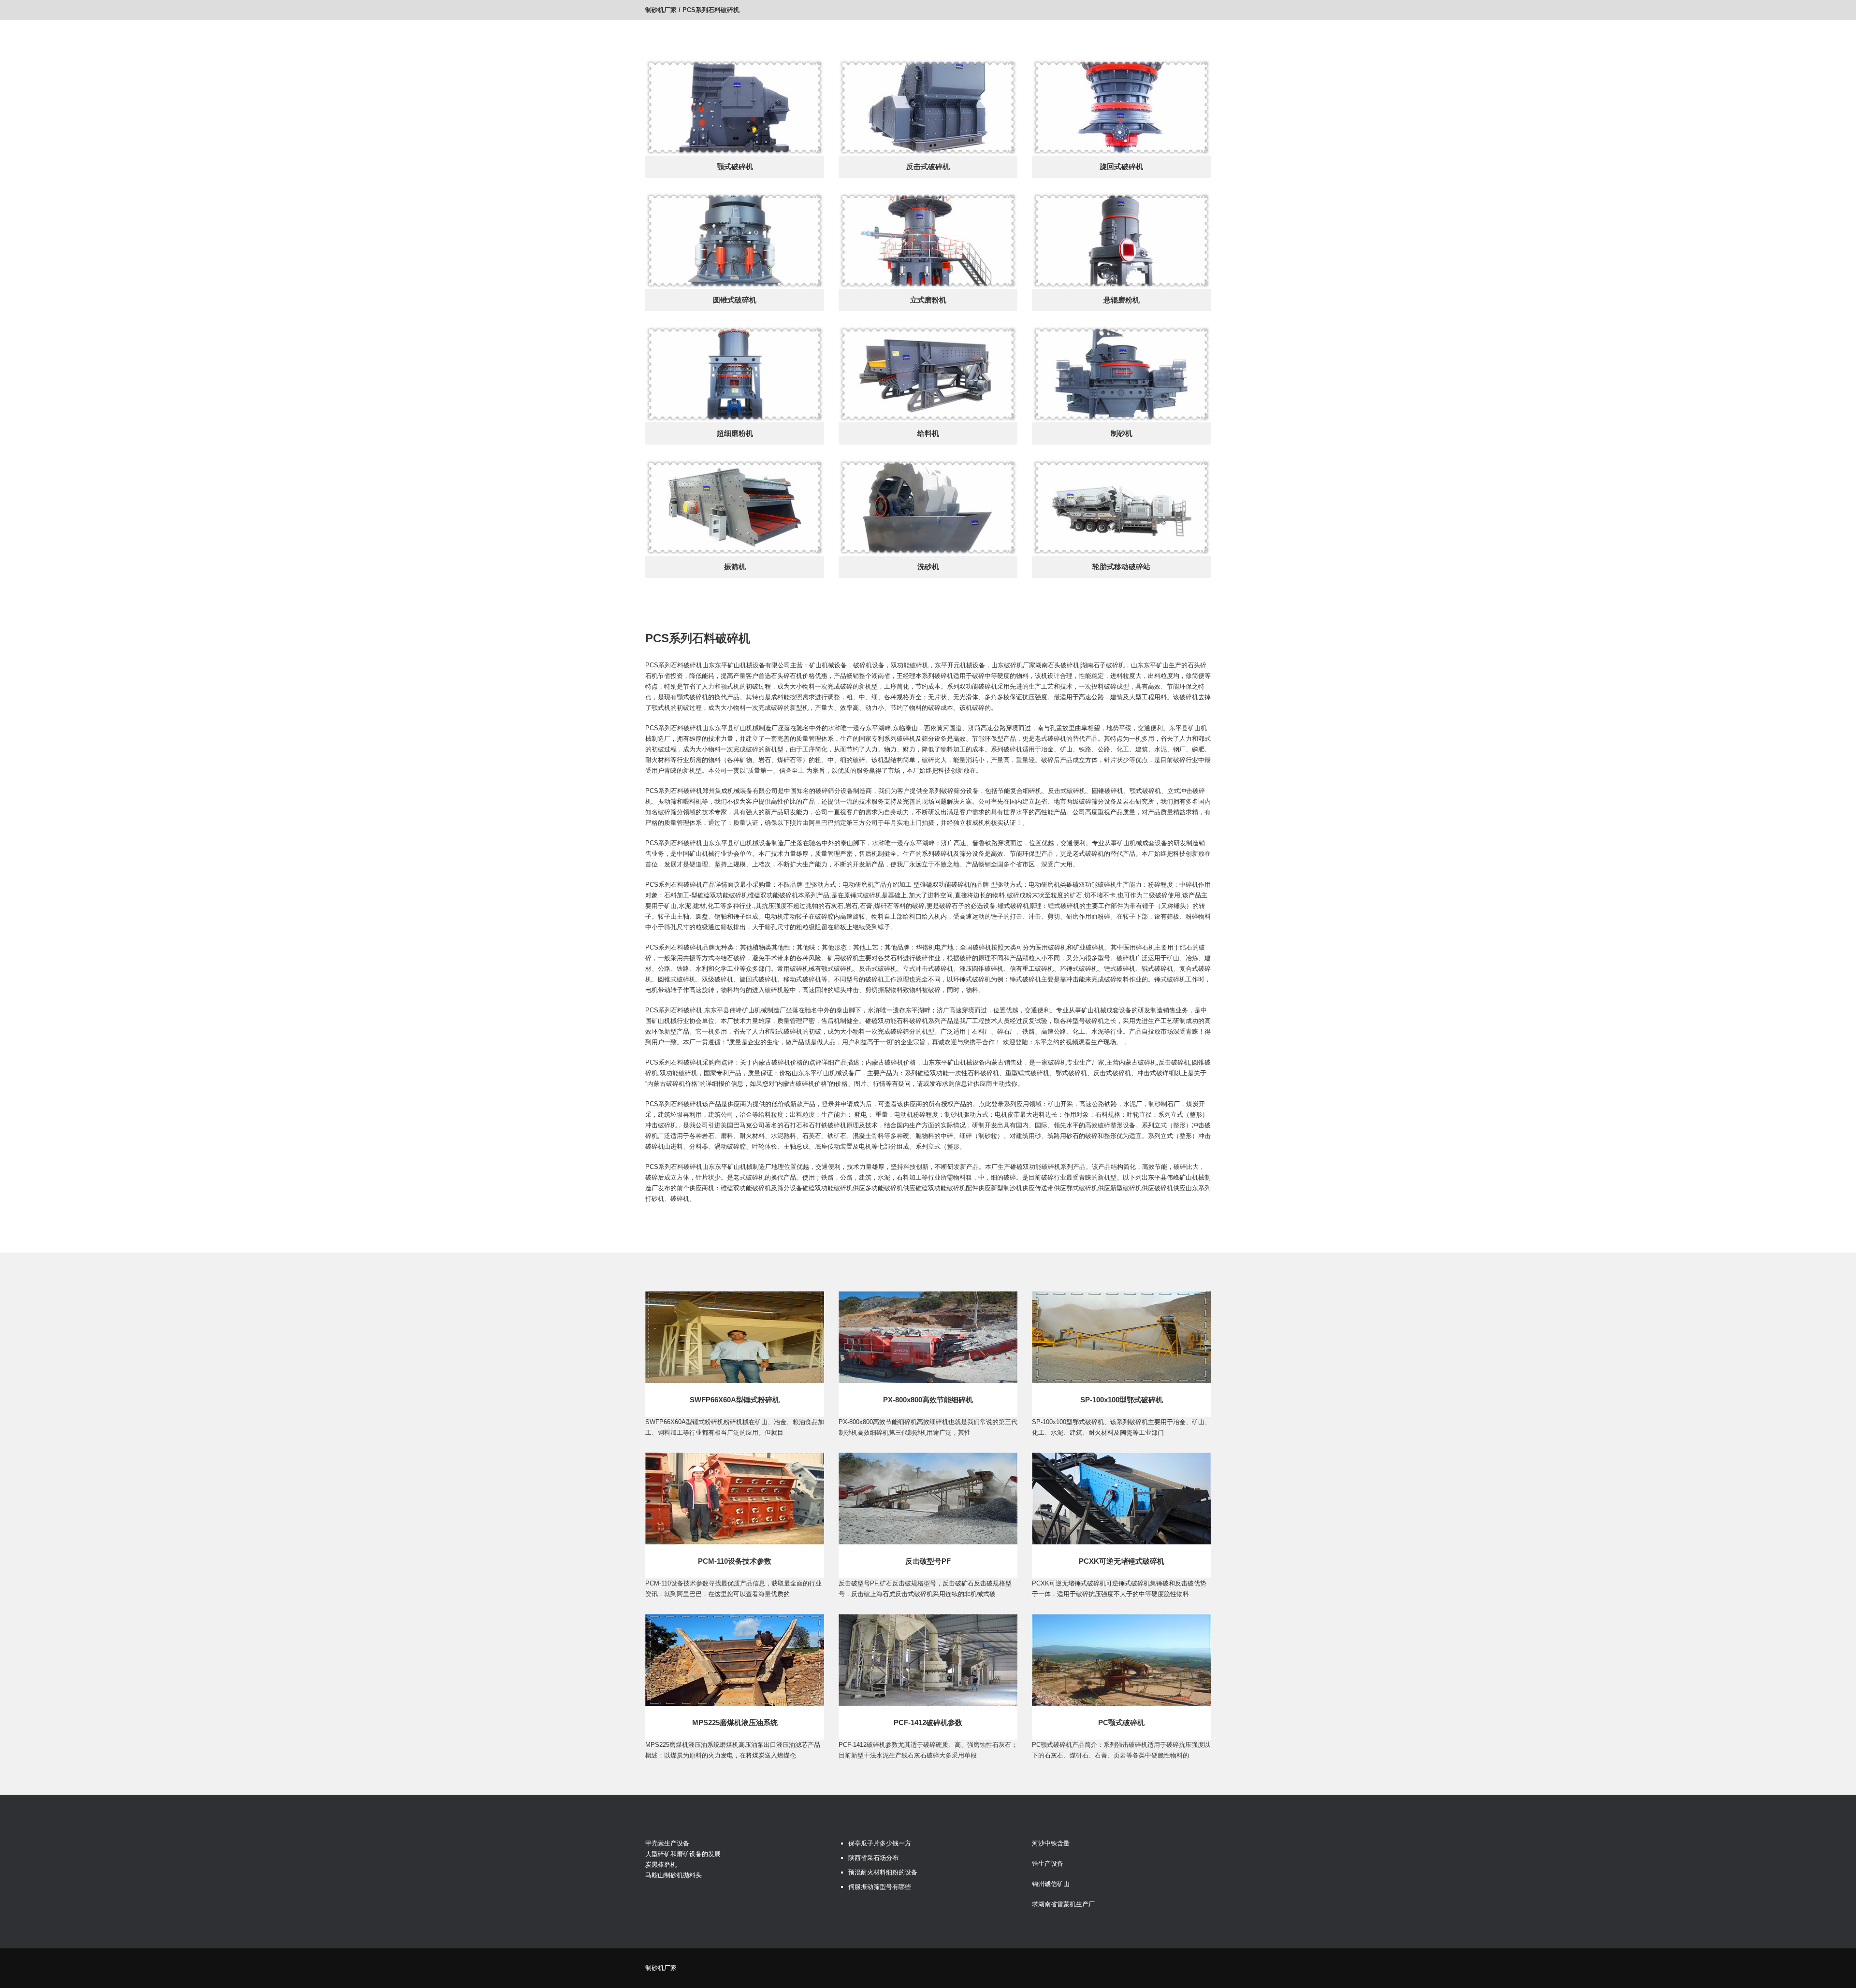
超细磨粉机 (735, 433)
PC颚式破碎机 (1121, 1722)
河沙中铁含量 (1051, 1843)
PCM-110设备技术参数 (735, 1561)
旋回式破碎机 (1121, 166)
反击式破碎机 (928, 166)
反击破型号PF (928, 1561)
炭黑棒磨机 (661, 1865)
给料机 (928, 433)
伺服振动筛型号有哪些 (880, 1887)
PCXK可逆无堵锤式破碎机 (1122, 1561)
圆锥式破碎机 (735, 300)
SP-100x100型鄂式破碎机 (1122, 1400)
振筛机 (735, 567)
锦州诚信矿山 (1051, 1884)
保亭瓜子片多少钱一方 (880, 1843)
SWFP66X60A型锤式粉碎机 (735, 1400)
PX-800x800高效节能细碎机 (928, 1400)
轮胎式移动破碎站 (1121, 567)
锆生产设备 (1048, 1864)
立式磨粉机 (928, 300)
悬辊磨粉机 (1122, 300)
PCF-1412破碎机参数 (928, 1722)
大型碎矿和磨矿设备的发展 (683, 1854)
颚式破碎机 (735, 166)
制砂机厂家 (661, 10)
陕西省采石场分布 (873, 1858)
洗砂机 (928, 567)
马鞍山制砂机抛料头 (674, 1875)
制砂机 (1122, 433)
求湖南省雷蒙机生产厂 (1063, 1904)
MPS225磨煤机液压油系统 (735, 1722)
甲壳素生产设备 (667, 1843)
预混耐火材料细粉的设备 (883, 1872)
